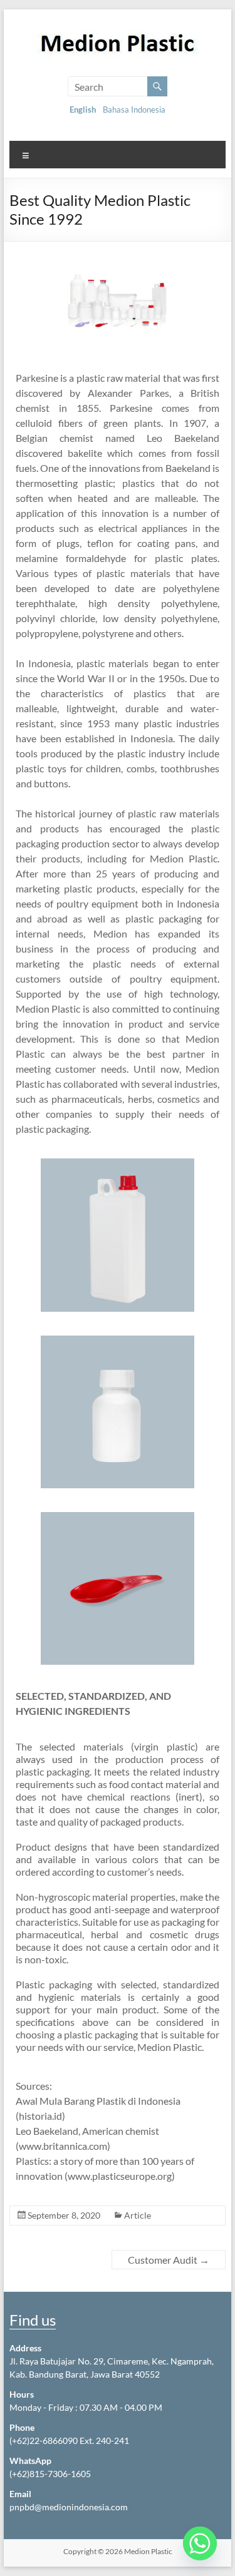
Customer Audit (169, 2260)
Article (138, 2215)
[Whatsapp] (200, 2543)
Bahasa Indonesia (134, 110)
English (83, 110)
